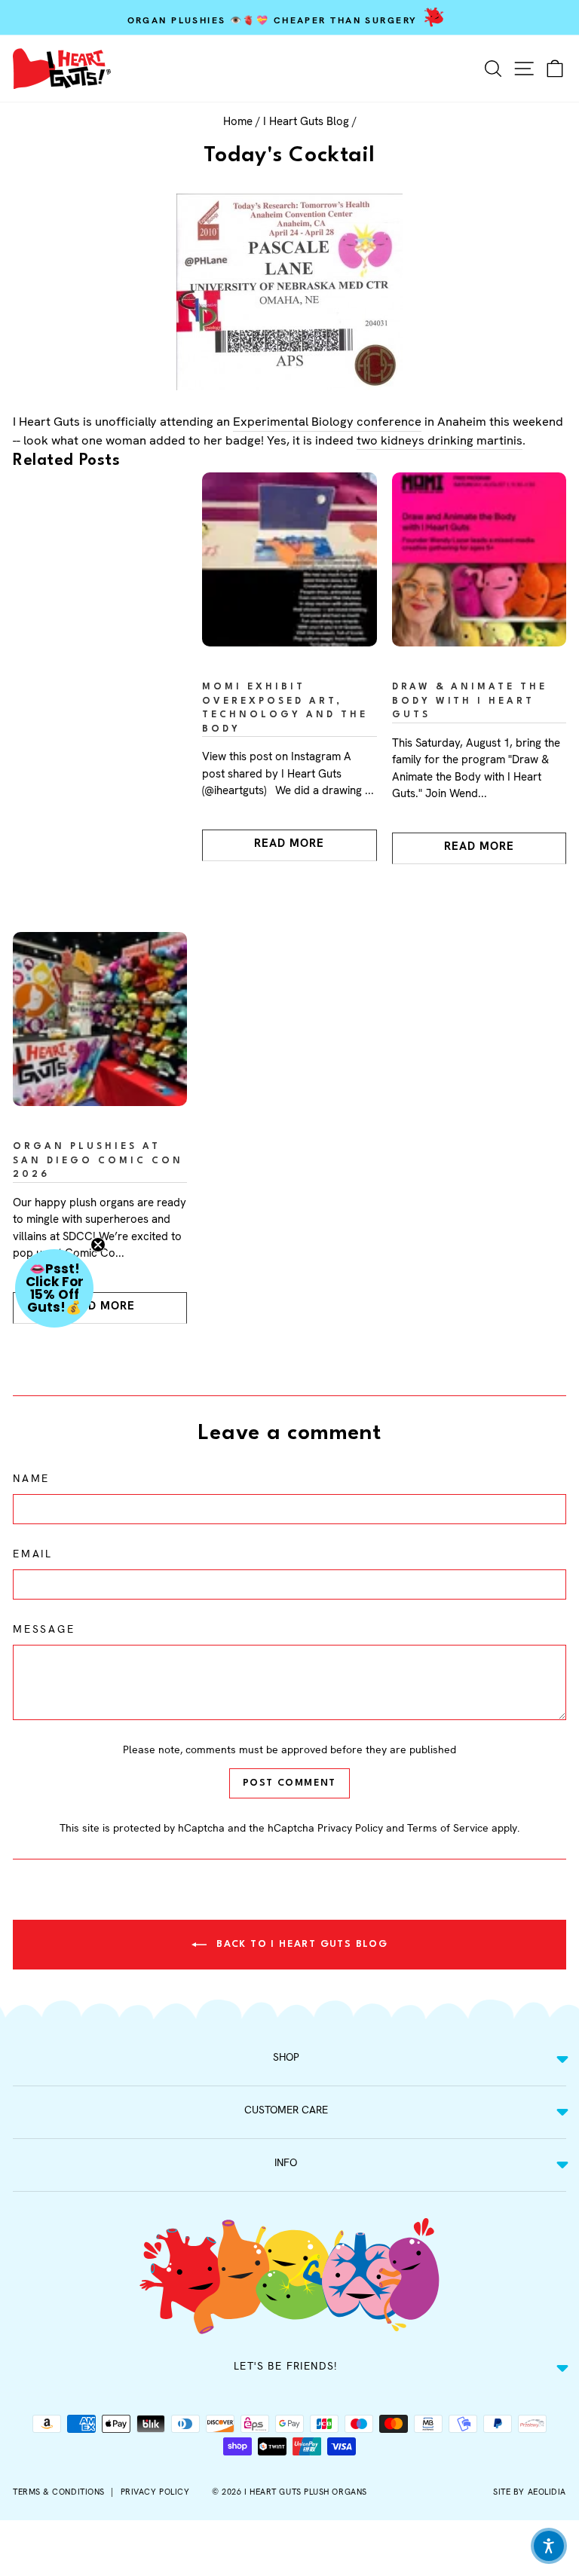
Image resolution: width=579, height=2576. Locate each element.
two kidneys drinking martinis (440, 440)
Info (286, 2162)
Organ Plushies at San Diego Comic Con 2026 (98, 1161)
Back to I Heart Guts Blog (300, 1944)
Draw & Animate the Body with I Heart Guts (470, 701)
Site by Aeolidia (530, 2492)
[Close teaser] (98, 1245)
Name (31, 1478)
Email (33, 1554)
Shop (286, 2057)
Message (44, 1629)
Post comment (289, 1783)
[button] (54, 1288)
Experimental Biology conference (327, 421)
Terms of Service (448, 1828)
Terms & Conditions (59, 2492)
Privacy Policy (350, 1828)
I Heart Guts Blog (306, 121)
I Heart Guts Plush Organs (306, 2492)
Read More (289, 843)
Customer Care (286, 2110)
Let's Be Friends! (286, 2366)
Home (238, 121)
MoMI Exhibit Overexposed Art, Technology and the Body (285, 708)
